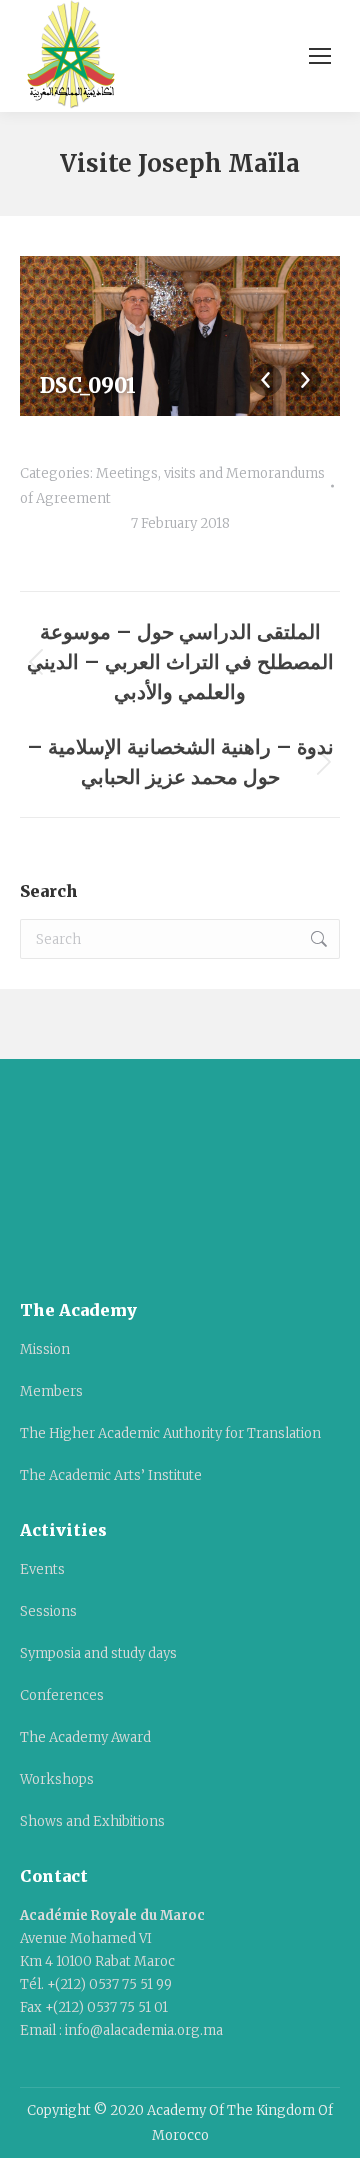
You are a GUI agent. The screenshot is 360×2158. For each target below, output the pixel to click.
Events (42, 1569)
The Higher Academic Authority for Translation (170, 1433)
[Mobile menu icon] (320, 56)
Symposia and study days (98, 1653)
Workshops (57, 1779)
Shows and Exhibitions (92, 1821)
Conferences (62, 1695)
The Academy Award (85, 1737)
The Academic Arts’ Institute (111, 1475)
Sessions (48, 1611)
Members (51, 1391)
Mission (45, 1349)
